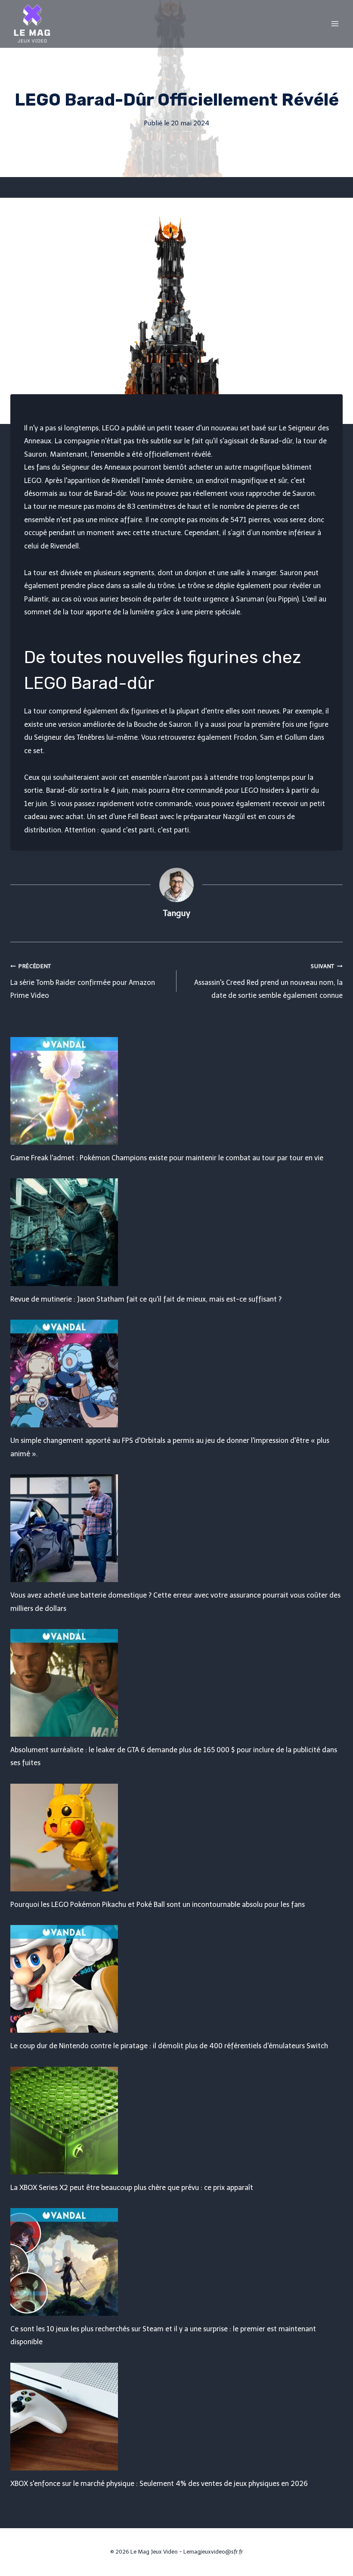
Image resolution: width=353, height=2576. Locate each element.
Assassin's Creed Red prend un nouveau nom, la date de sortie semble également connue (268, 981)
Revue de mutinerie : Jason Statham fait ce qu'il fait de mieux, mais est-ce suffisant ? (146, 1299)
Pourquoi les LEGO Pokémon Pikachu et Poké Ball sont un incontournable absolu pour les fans (158, 1905)
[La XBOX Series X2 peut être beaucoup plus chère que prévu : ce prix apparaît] (176, 2121)
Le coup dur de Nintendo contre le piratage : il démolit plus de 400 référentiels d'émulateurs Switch (169, 2046)
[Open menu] (335, 23)
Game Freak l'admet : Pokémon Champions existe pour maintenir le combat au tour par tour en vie (167, 1158)
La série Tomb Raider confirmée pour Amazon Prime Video (83, 981)
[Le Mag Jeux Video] (32, 24)
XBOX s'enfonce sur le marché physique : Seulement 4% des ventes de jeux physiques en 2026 (159, 2484)
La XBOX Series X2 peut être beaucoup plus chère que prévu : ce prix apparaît (132, 2188)
